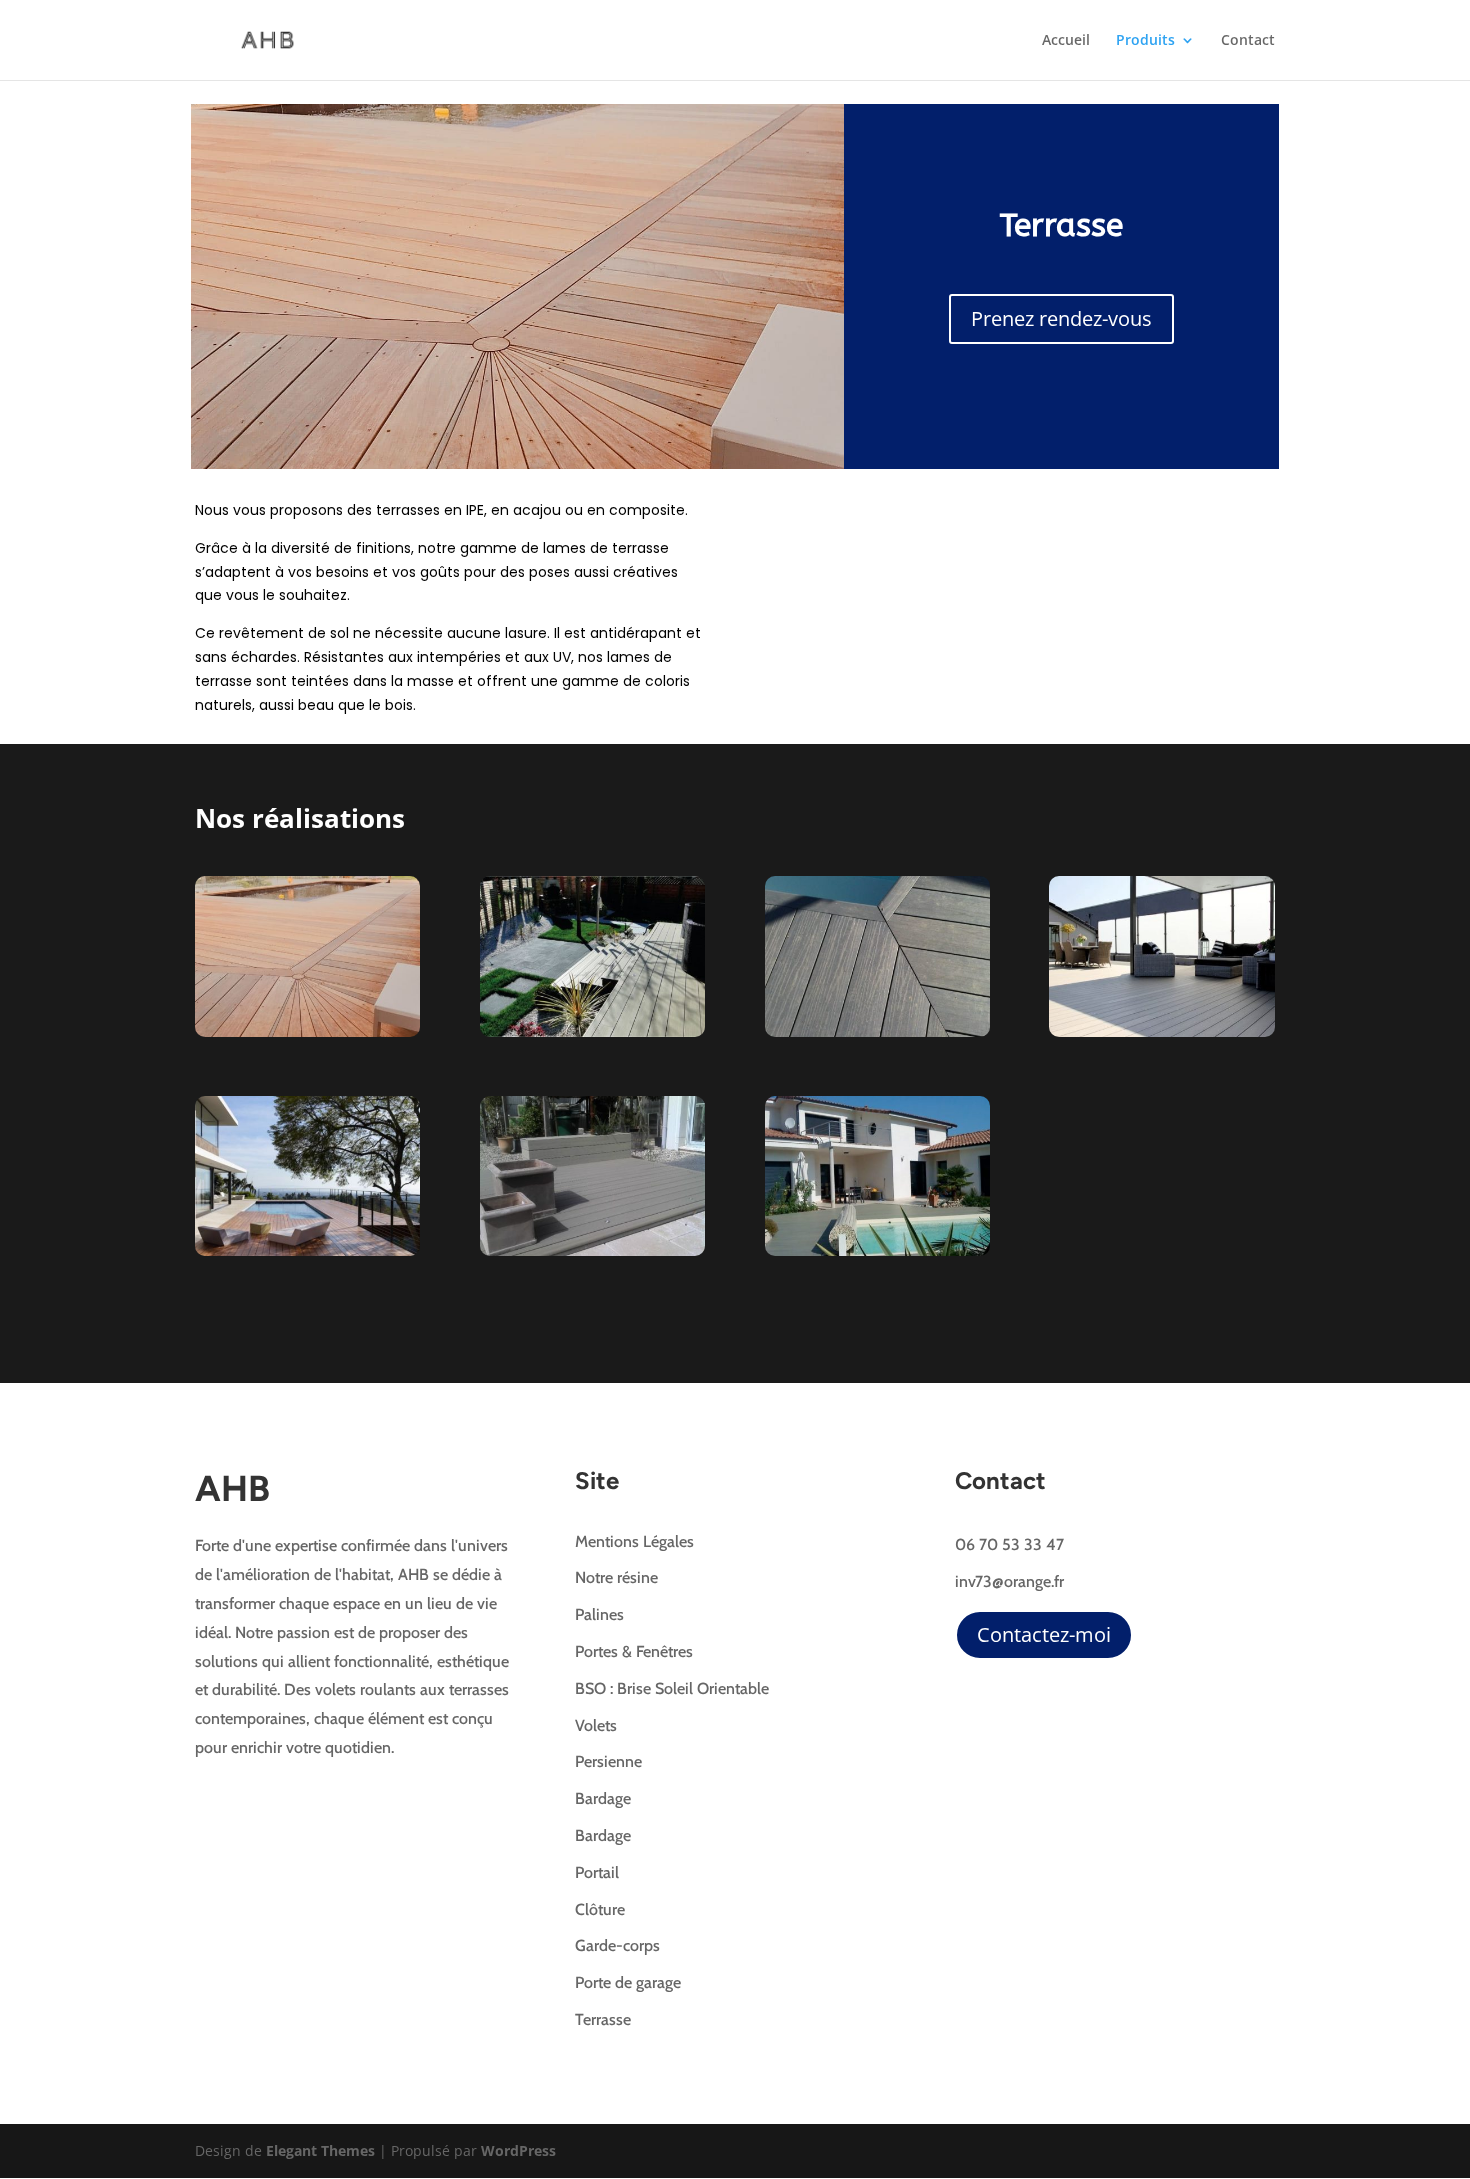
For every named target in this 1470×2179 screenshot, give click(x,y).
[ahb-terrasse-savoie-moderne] (1161, 1031)
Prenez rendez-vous (1061, 318)
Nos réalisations (300, 818)
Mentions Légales (634, 1541)
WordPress (518, 2150)
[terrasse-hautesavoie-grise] (877, 1250)
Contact (1248, 41)
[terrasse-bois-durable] (307, 1250)
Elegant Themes (320, 2150)
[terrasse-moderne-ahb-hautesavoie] (592, 1031)
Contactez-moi (1044, 1634)
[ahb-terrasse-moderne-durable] (877, 1031)
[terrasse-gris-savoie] (592, 1250)
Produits (1145, 41)
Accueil (1066, 41)
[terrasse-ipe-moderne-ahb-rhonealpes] (307, 1031)
